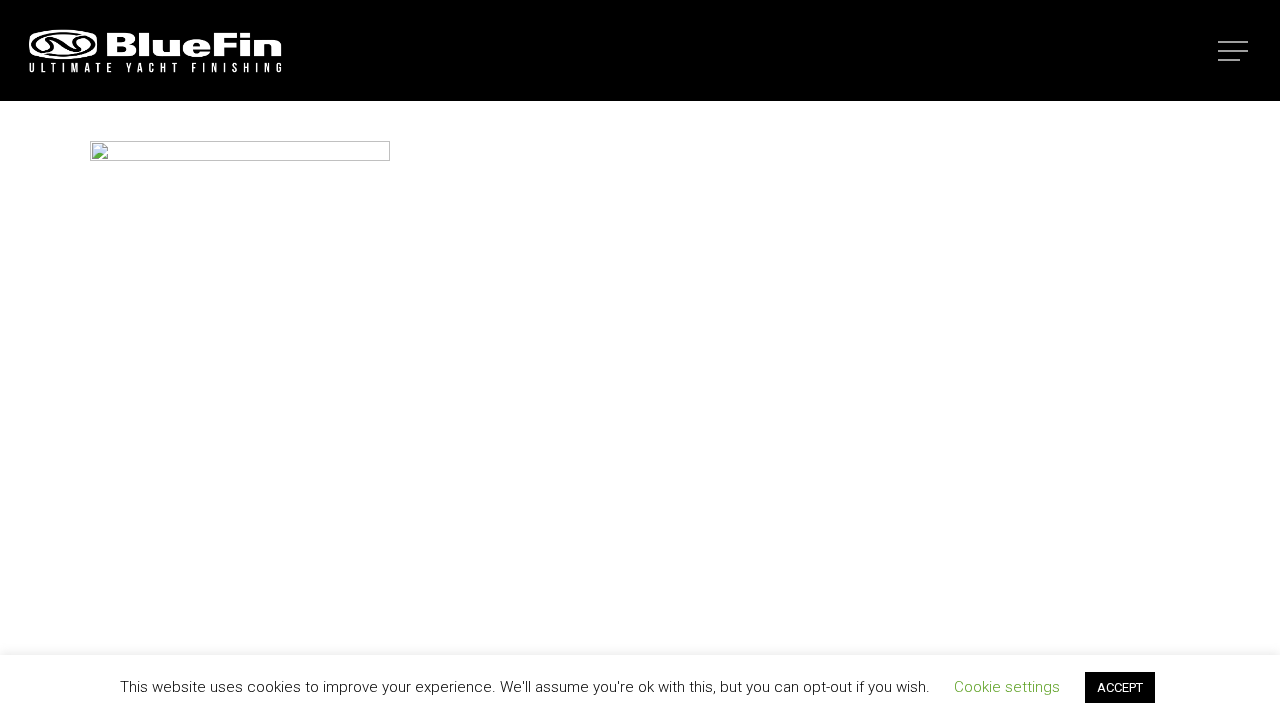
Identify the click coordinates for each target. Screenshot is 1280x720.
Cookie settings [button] (1007, 687)
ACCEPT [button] (1120, 687)
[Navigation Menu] (1235, 51)
